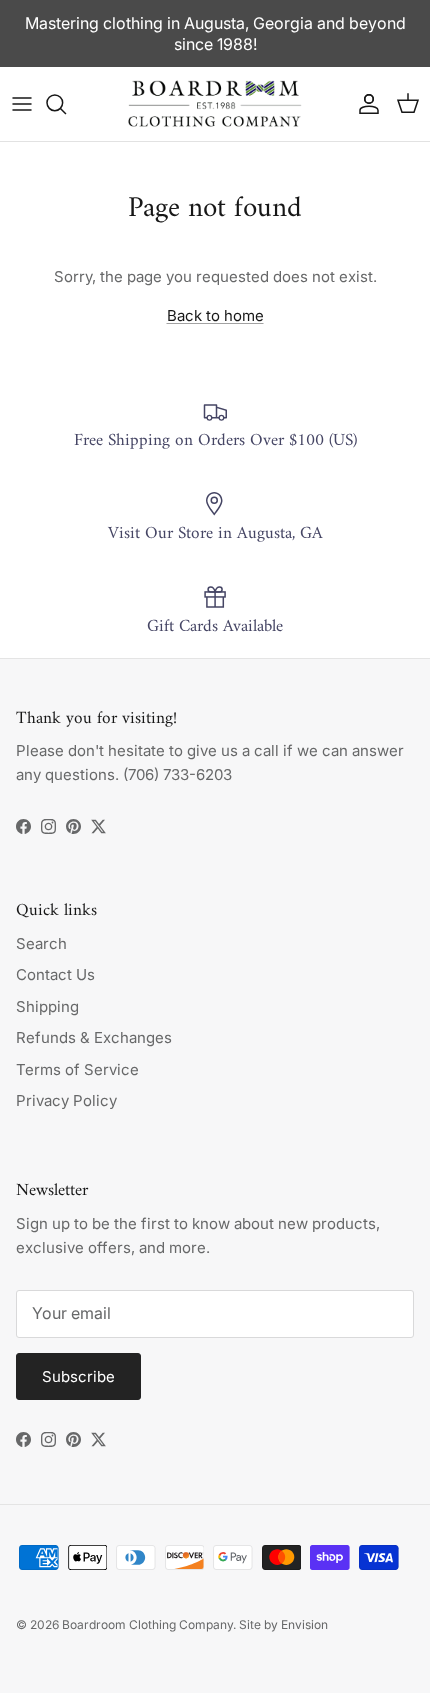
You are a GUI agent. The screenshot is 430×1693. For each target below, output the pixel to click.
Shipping (47, 1006)
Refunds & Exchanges (94, 1037)
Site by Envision (283, 1624)
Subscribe (78, 1376)
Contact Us (55, 974)
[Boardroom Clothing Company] (215, 104)
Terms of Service (77, 1069)
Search (41, 943)
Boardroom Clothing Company (147, 1624)
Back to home (215, 315)
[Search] (66, 104)
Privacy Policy (66, 1100)
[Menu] (22, 104)
